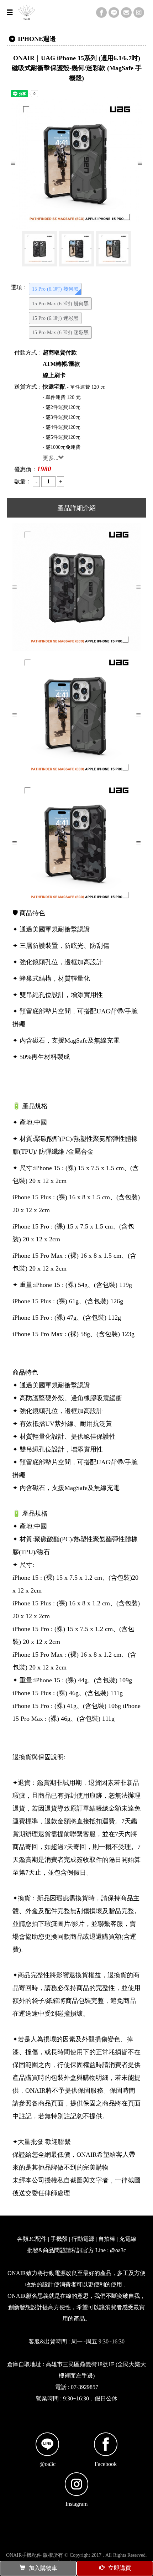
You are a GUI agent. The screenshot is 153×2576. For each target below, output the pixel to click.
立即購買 (120, 2568)
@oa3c (48, 2464)
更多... (51, 458)
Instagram (76, 2504)
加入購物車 (43, 2568)
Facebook (106, 2464)
